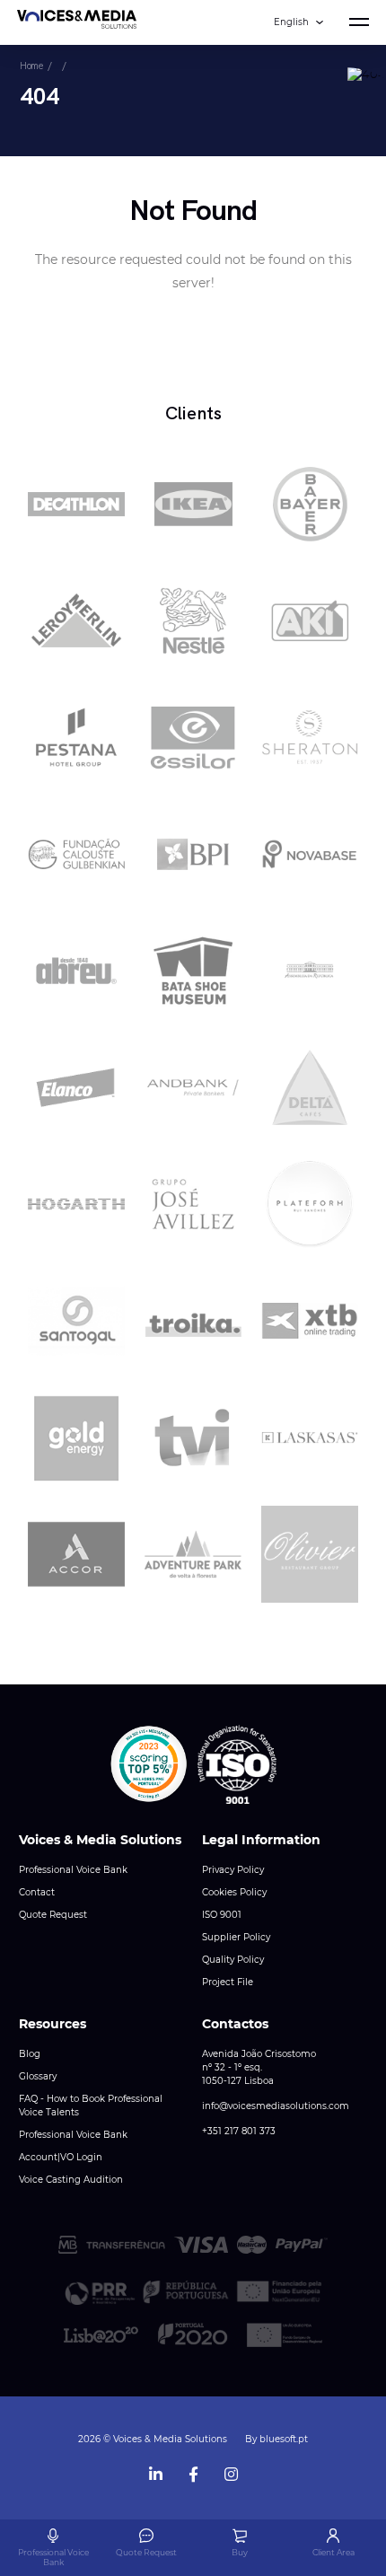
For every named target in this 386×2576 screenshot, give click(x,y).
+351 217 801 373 (239, 2131)
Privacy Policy (233, 1870)
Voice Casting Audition (71, 2180)
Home (31, 66)
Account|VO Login (61, 2157)
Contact (37, 1892)
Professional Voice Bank (73, 1870)
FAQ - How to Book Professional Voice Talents (91, 2106)
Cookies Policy (234, 1892)
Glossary (38, 2076)
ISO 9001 (222, 1915)
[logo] (77, 22)
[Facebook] (193, 2470)
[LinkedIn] (155, 2470)
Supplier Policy (236, 1937)
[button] (149, 1764)
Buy (240, 2552)
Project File (228, 1982)
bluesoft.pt (284, 2439)
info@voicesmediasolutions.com (276, 2106)
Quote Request (53, 1915)
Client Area (333, 2552)
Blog (30, 2054)
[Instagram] (231, 2470)
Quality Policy (233, 1960)
